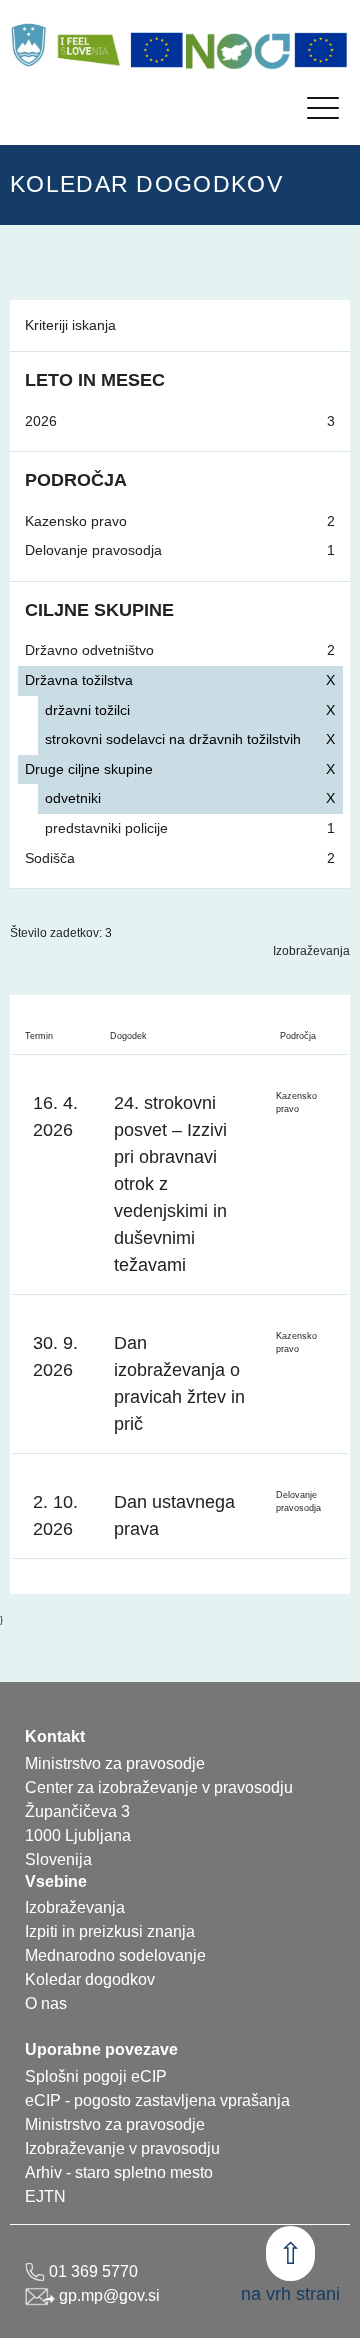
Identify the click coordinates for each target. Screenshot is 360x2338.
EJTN (45, 2196)
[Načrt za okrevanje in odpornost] (239, 50)
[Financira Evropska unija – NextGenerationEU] (321, 50)
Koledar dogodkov (90, 1979)
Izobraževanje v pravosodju (122, 2148)
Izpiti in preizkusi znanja (110, 1931)
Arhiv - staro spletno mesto (119, 2172)
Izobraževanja (311, 951)
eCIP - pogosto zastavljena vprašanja (157, 2100)
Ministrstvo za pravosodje (115, 2124)
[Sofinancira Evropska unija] (157, 50)
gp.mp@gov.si (107, 2295)
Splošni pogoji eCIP (96, 2076)
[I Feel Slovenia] (88, 45)
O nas (46, 2003)
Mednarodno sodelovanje (115, 1955)
